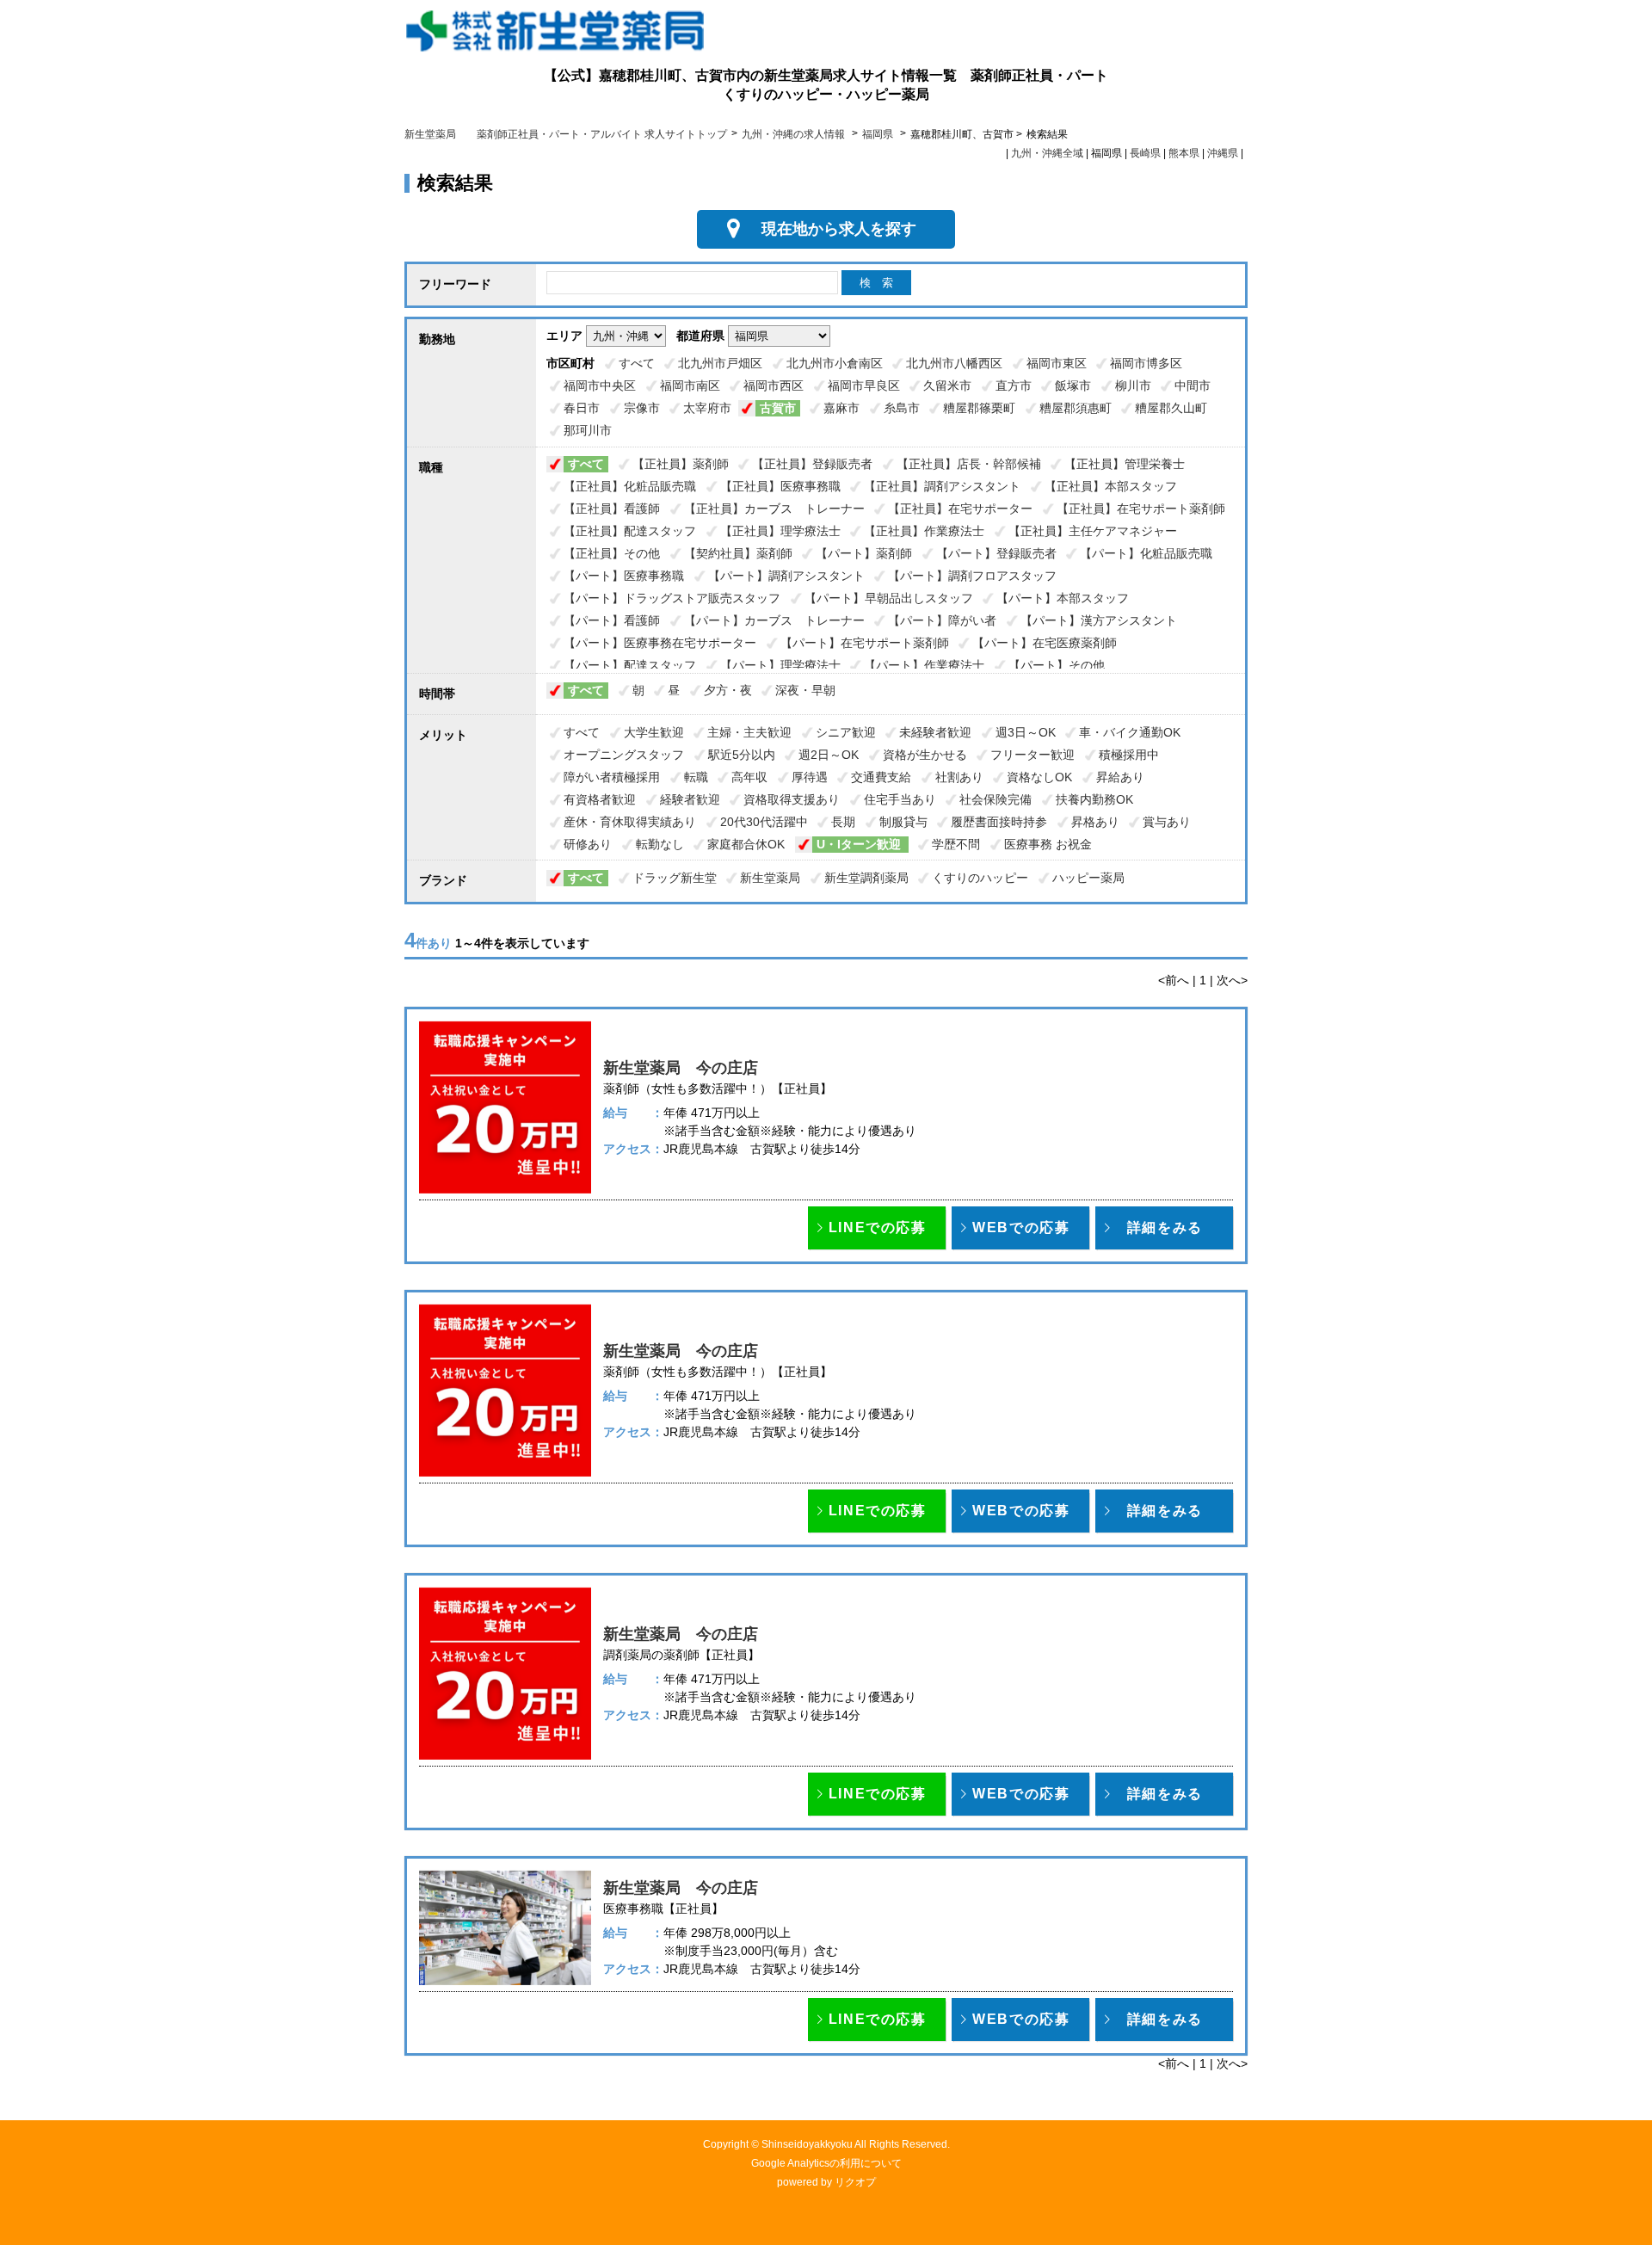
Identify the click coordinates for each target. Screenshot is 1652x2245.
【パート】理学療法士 (780, 665)
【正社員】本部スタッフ (1111, 486)
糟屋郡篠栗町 (979, 408)
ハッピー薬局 (1088, 878)
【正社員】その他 (612, 553)
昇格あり (1095, 822)
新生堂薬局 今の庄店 (681, 1068)
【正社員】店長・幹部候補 (969, 464)
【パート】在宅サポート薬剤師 (865, 643)
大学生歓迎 (654, 732)
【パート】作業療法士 (924, 665)
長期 (843, 822)
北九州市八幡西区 (954, 363)
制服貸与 (903, 822)
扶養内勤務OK (1094, 799)
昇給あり (1120, 777)
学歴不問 (956, 844)
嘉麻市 (841, 408)
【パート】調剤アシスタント (786, 576)
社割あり (959, 777)
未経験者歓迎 (935, 732)
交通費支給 (881, 777)
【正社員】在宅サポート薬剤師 (1141, 509)
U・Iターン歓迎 (860, 844)
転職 (696, 777)
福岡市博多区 (1146, 363)
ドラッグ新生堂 (675, 878)
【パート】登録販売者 (996, 553)
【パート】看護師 (612, 620)
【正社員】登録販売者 (812, 464)
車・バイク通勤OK (1130, 732)
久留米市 (947, 385)
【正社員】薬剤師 (681, 464)
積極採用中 (1129, 755)
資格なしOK (1039, 777)
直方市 (1014, 385)
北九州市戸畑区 (720, 363)
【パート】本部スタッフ (1063, 598)
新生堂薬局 (770, 878)
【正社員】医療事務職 (780, 486)
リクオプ (855, 2182)
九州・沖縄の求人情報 (795, 134)
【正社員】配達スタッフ (630, 531)
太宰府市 (707, 408)
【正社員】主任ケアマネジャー (1093, 531)
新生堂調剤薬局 (866, 878)
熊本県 (1184, 153)
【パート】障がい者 (942, 620)
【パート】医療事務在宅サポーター (660, 643)
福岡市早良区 (864, 385)
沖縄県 (1223, 153)
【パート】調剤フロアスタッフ (972, 576)
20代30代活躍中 (764, 822)
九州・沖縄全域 (1047, 153)
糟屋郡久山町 (1171, 408)
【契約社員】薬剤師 (738, 553)
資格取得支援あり (792, 799)
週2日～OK (829, 755)
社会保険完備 (996, 799)
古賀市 (778, 408)
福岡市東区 (1057, 363)
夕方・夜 (728, 690)
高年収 (749, 777)
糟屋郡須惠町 (1076, 408)
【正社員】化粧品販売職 (630, 486)
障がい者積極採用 (612, 777)
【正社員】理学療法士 (780, 531)
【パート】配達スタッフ (630, 665)
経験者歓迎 (690, 799)
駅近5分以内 (742, 755)
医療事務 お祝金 (1048, 844)
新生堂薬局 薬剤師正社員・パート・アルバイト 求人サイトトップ (566, 134)
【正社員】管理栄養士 (1125, 464)
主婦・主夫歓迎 (749, 732)
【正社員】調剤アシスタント (942, 486)
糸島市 (902, 408)
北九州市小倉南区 (835, 363)
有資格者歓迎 (600, 799)
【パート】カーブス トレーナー (774, 620)
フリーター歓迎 (1032, 755)
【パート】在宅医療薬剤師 (1045, 643)
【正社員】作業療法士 (924, 531)
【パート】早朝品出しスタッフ (889, 598)
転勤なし (660, 844)
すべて (637, 363)
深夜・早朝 (805, 690)
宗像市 (642, 408)
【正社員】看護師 (612, 509)
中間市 (1193, 385)
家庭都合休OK (748, 844)
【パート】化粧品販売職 (1146, 553)
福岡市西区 (774, 385)
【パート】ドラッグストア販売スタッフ (672, 598)
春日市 (582, 408)
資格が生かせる (925, 755)
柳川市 (1133, 385)
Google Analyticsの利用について (826, 2163)
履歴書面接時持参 (999, 822)
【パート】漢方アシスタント (1099, 620)
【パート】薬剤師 (864, 553)
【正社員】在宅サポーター (960, 509)
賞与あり (1167, 822)
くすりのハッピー (980, 878)
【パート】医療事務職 (624, 576)
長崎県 (1145, 153)
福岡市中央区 (600, 385)
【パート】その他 (1057, 665)
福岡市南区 (690, 385)
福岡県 (878, 134)
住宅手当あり (900, 799)
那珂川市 (588, 430)
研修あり (588, 844)
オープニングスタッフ (624, 755)
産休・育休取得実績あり (630, 822)
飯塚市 (1073, 385)
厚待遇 (810, 777)
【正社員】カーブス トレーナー (774, 509)
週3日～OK (1026, 732)
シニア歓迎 (846, 732)
